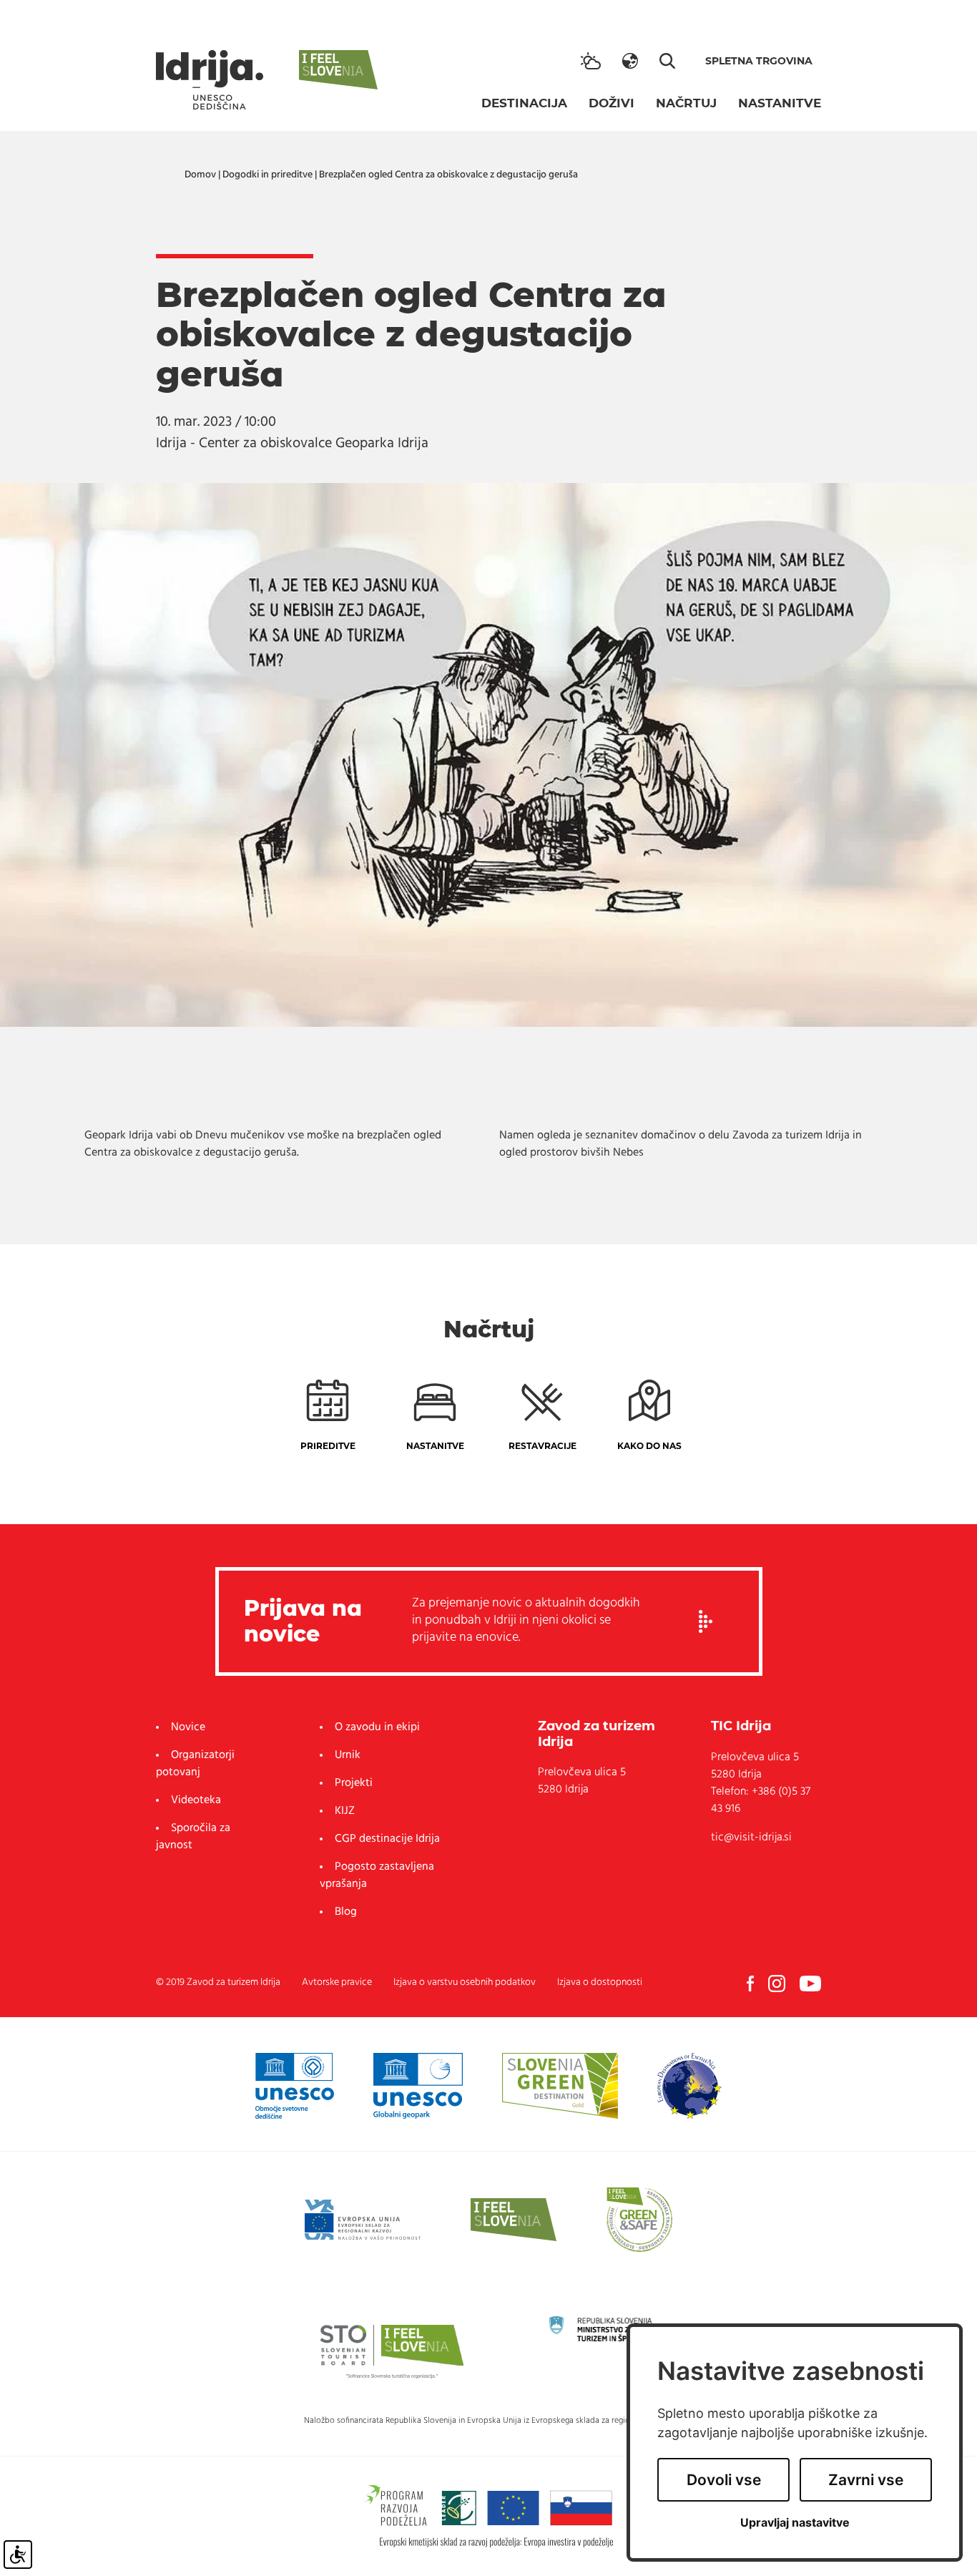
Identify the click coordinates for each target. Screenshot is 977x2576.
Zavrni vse (866, 2480)
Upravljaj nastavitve (795, 2523)
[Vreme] (591, 61)
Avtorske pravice (337, 1982)
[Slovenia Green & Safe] (639, 2220)
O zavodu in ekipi (377, 1727)
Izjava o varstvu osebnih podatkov (465, 1982)
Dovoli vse (724, 2480)
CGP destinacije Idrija (387, 1839)
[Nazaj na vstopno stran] (210, 80)
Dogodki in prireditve (267, 175)
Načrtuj (686, 103)
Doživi (612, 103)
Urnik (348, 1755)
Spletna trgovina (759, 61)
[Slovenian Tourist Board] (392, 2351)
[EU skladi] (363, 2220)
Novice (188, 1727)
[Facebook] (750, 1984)
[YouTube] (810, 1984)
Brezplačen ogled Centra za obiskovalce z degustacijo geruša (448, 175)
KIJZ (345, 1811)
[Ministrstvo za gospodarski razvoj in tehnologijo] (621, 2329)
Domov (200, 175)
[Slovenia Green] (560, 2086)
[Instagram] (777, 1984)
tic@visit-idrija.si (751, 1838)
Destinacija (524, 103)
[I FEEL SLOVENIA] (514, 2220)
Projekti (354, 1783)
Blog (346, 1912)
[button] (630, 61)
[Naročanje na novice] (706, 1621)
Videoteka (196, 1800)
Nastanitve (780, 103)
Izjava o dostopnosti (600, 1982)
